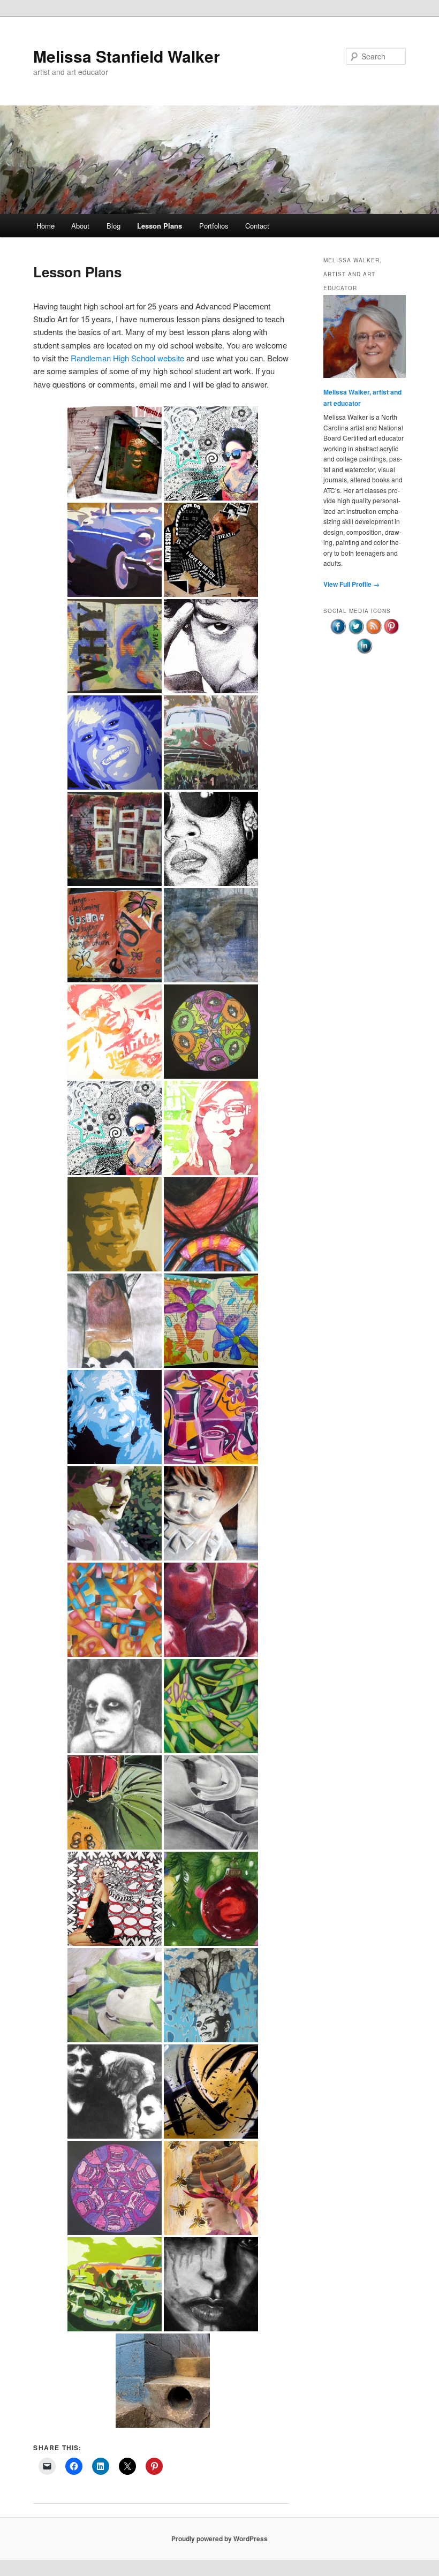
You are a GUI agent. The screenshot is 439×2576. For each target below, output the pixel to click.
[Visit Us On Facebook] (338, 632)
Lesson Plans (160, 226)
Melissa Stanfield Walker (127, 56)
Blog (113, 226)
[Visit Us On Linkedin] (364, 652)
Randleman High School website (127, 358)
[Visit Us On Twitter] (356, 632)
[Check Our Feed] (373, 632)
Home (46, 226)
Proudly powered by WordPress (219, 2539)
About (80, 226)
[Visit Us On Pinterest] (391, 632)
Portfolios (214, 226)
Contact (257, 226)
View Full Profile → (351, 584)
